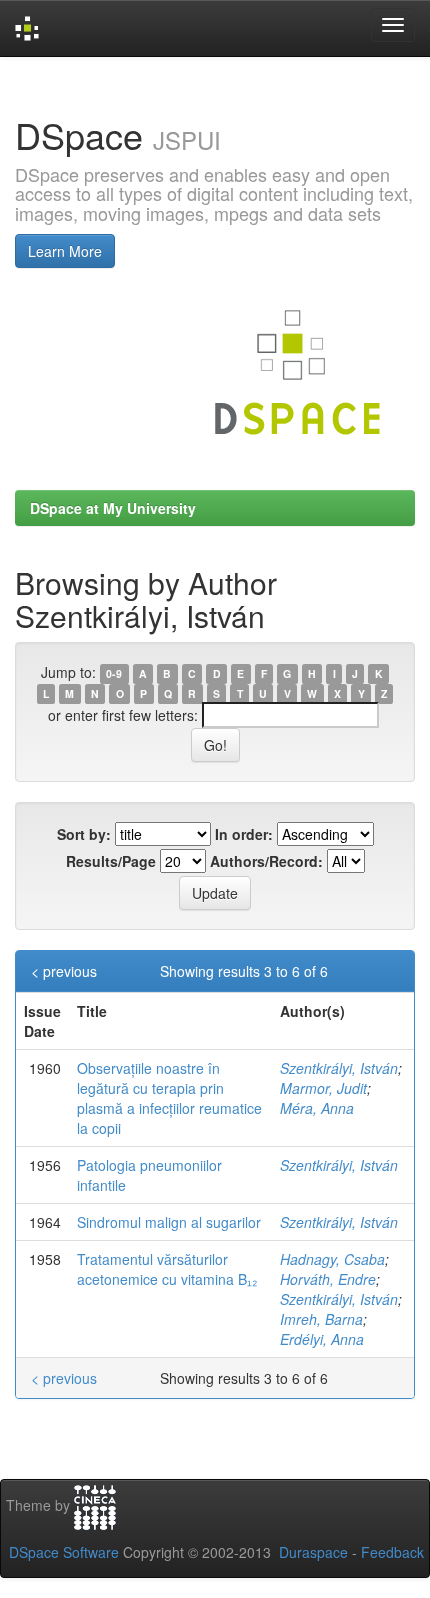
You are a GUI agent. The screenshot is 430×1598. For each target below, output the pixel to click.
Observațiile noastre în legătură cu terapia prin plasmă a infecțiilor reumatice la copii (169, 1098)
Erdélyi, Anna (322, 1339)
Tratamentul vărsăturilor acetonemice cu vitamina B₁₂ (167, 1269)
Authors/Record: (266, 861)
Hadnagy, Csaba (332, 1259)
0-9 (114, 673)
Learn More (65, 251)
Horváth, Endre (328, 1279)
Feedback (392, 1552)
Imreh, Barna (321, 1319)
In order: (244, 834)
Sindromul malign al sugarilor (169, 1222)
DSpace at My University (113, 508)
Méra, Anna (317, 1108)
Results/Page (111, 861)
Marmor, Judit (323, 1088)
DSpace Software (64, 1552)
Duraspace (313, 1552)
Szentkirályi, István (339, 1068)
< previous (64, 971)
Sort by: (84, 834)
